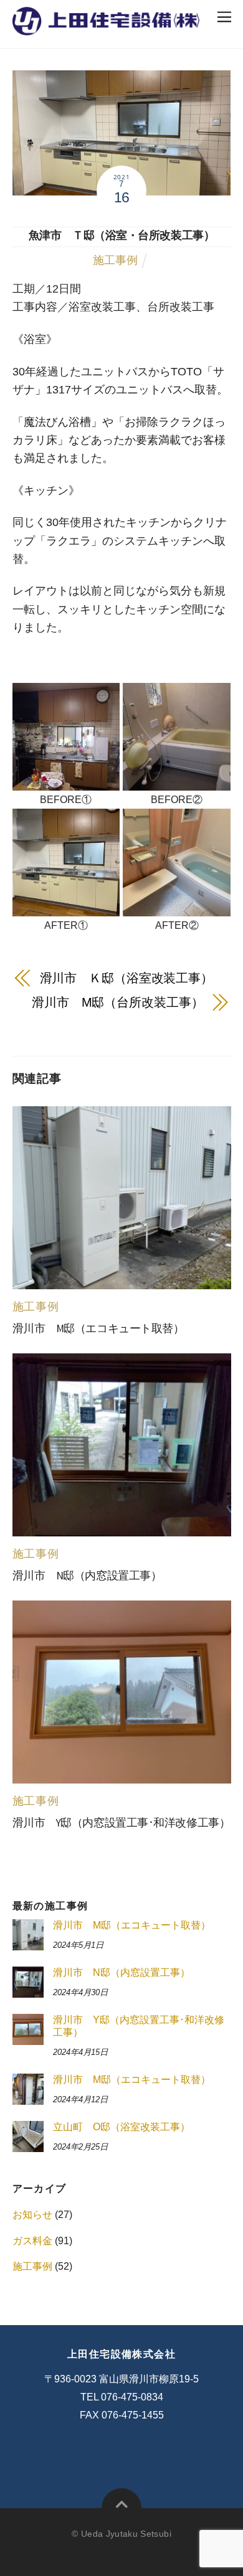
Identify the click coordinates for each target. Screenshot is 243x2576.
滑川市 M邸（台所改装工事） (118, 1002)
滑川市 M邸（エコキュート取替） (98, 1328)
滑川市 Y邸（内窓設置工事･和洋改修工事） (121, 1823)
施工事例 (115, 260)
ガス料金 (32, 2241)
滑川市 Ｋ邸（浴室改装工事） (127, 978)
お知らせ (32, 2215)
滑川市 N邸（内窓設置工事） (87, 1576)
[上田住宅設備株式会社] (106, 28)
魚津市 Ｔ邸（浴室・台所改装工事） (122, 235)
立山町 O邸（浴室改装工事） (121, 2127)
